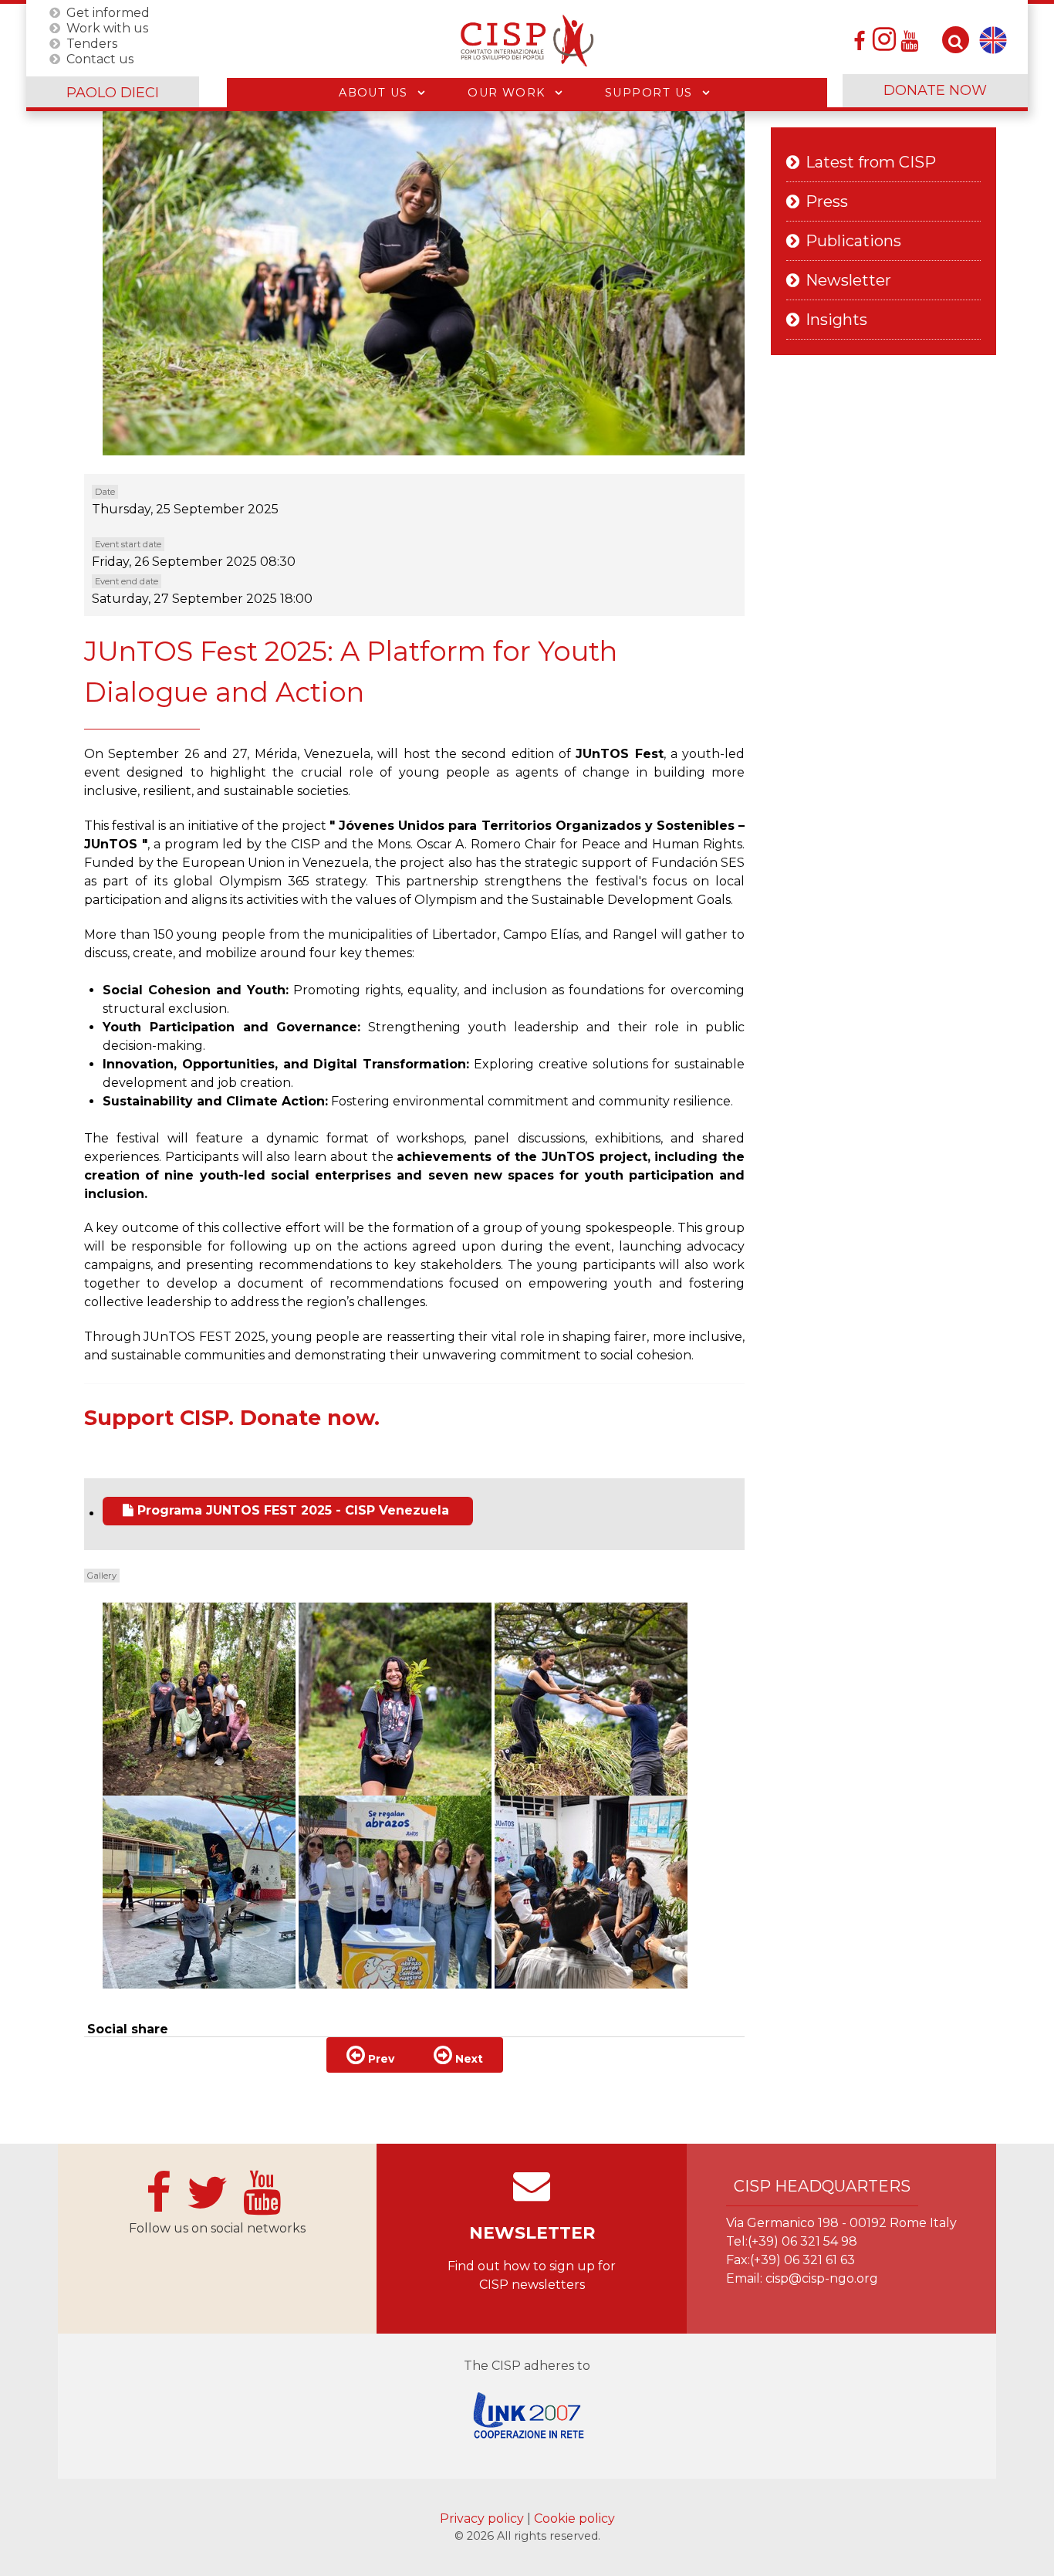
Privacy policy (483, 2518)
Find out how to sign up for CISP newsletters (532, 2275)
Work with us (107, 27)
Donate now (935, 90)
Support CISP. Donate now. (232, 1418)
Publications (853, 241)
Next (468, 2059)
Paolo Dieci (113, 93)
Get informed (108, 12)
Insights (836, 320)
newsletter (532, 2233)
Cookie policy (574, 2518)
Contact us (100, 58)
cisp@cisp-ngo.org (822, 2278)
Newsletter (848, 280)
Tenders (92, 43)
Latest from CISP (871, 162)
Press (827, 201)
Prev (380, 2059)
